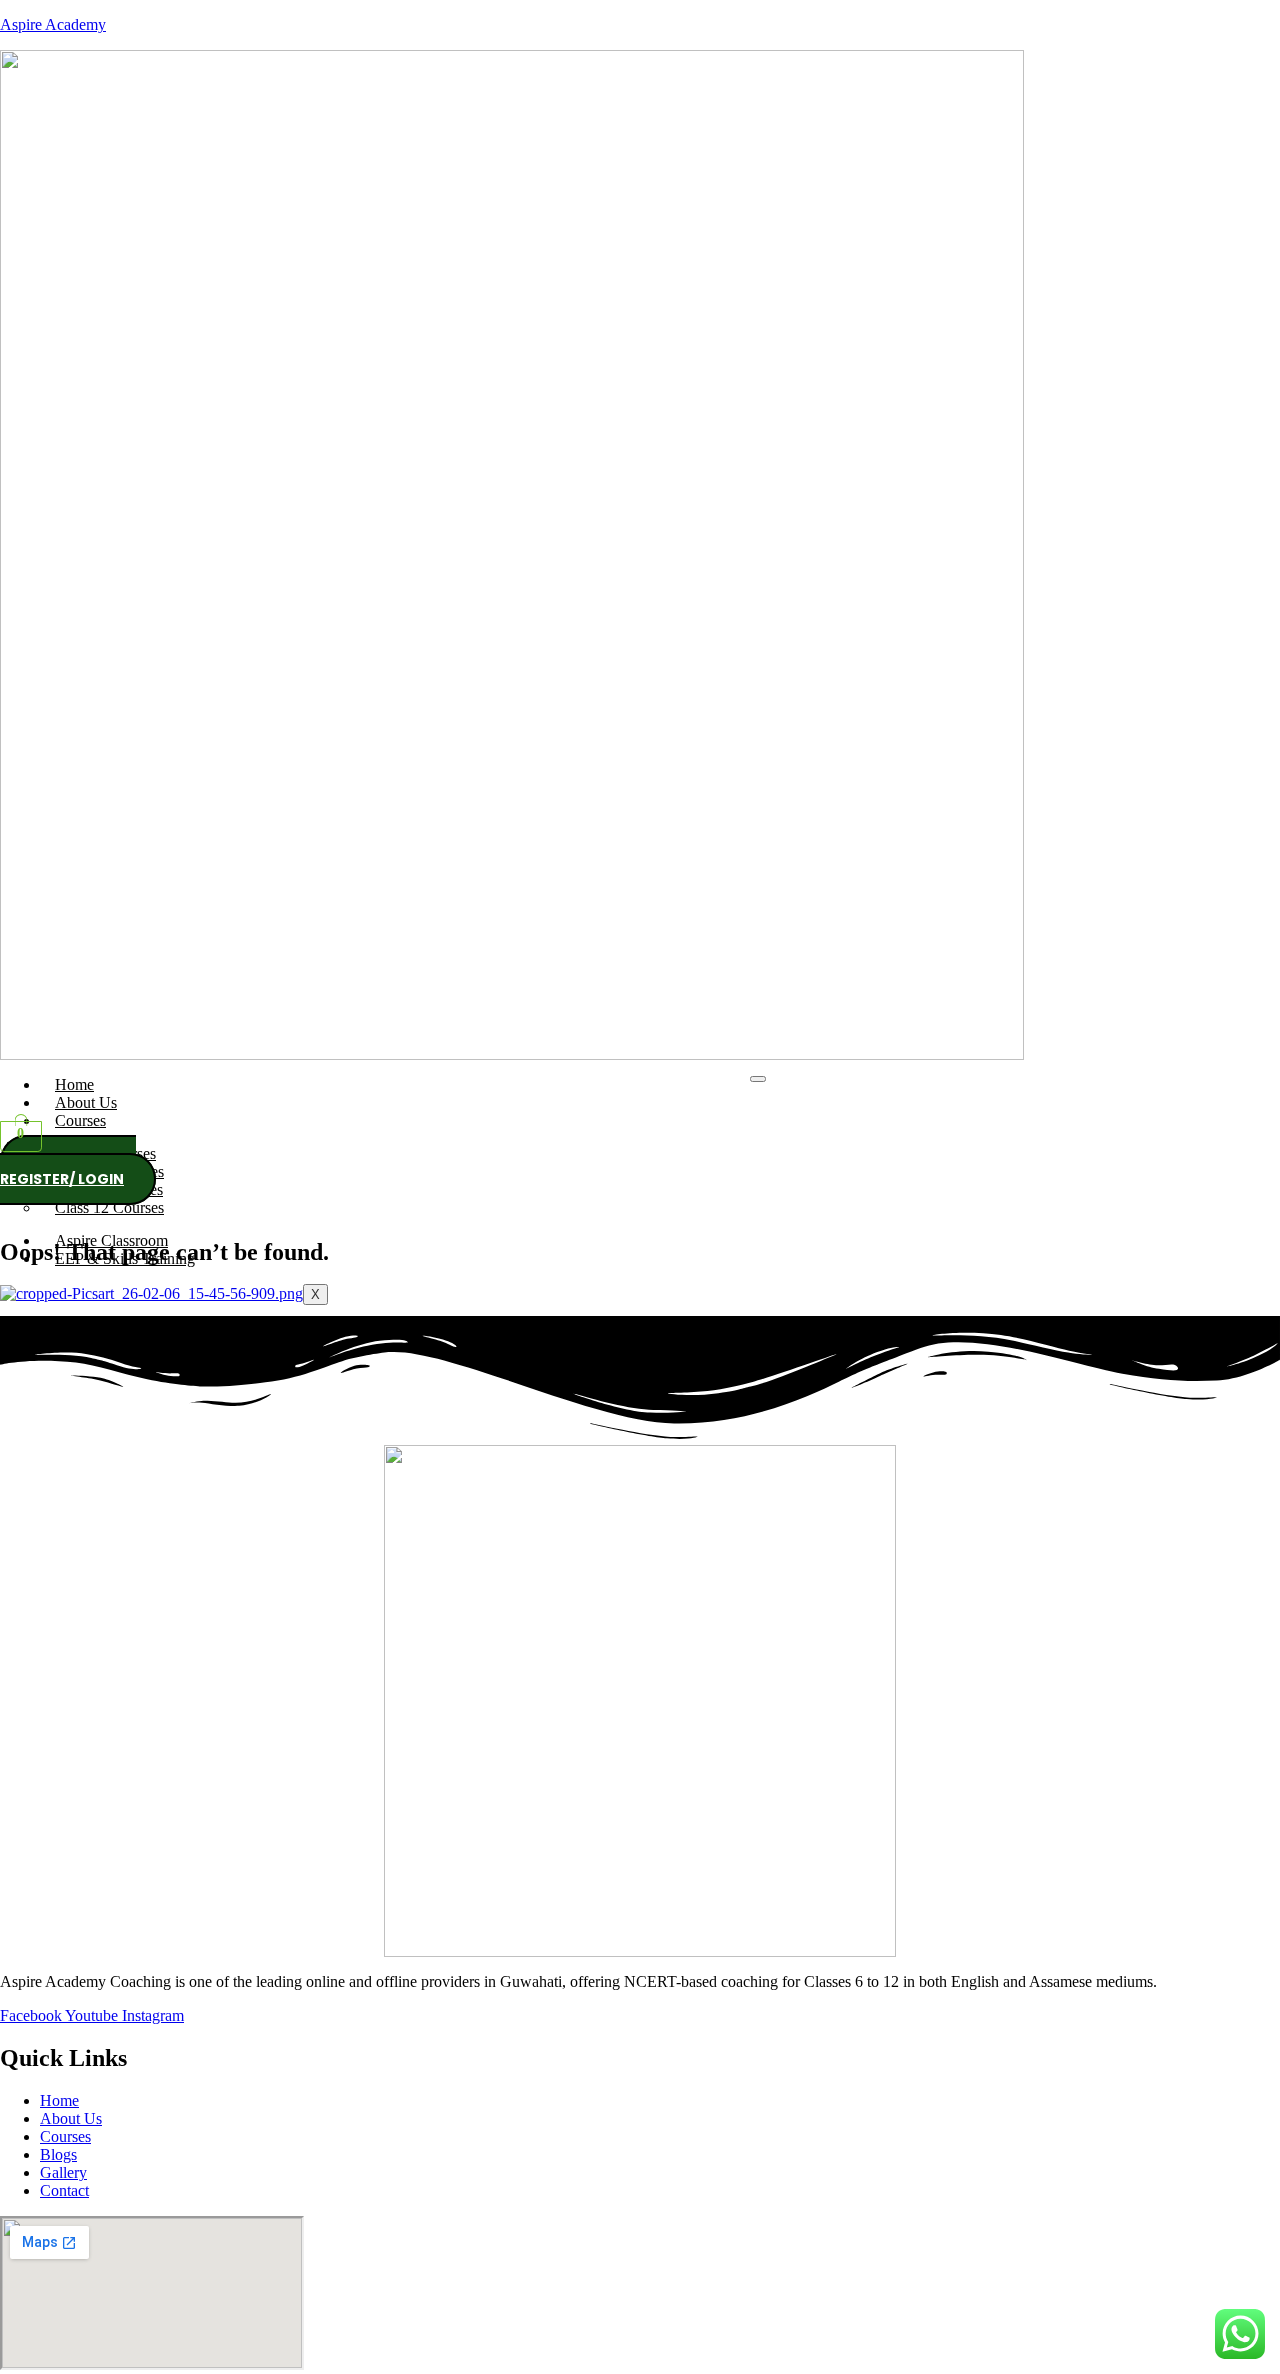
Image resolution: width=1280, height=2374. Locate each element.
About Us (86, 1102)
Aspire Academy (53, 24)
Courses (80, 1120)
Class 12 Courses (109, 1207)
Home (74, 1084)
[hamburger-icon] (758, 1079)
